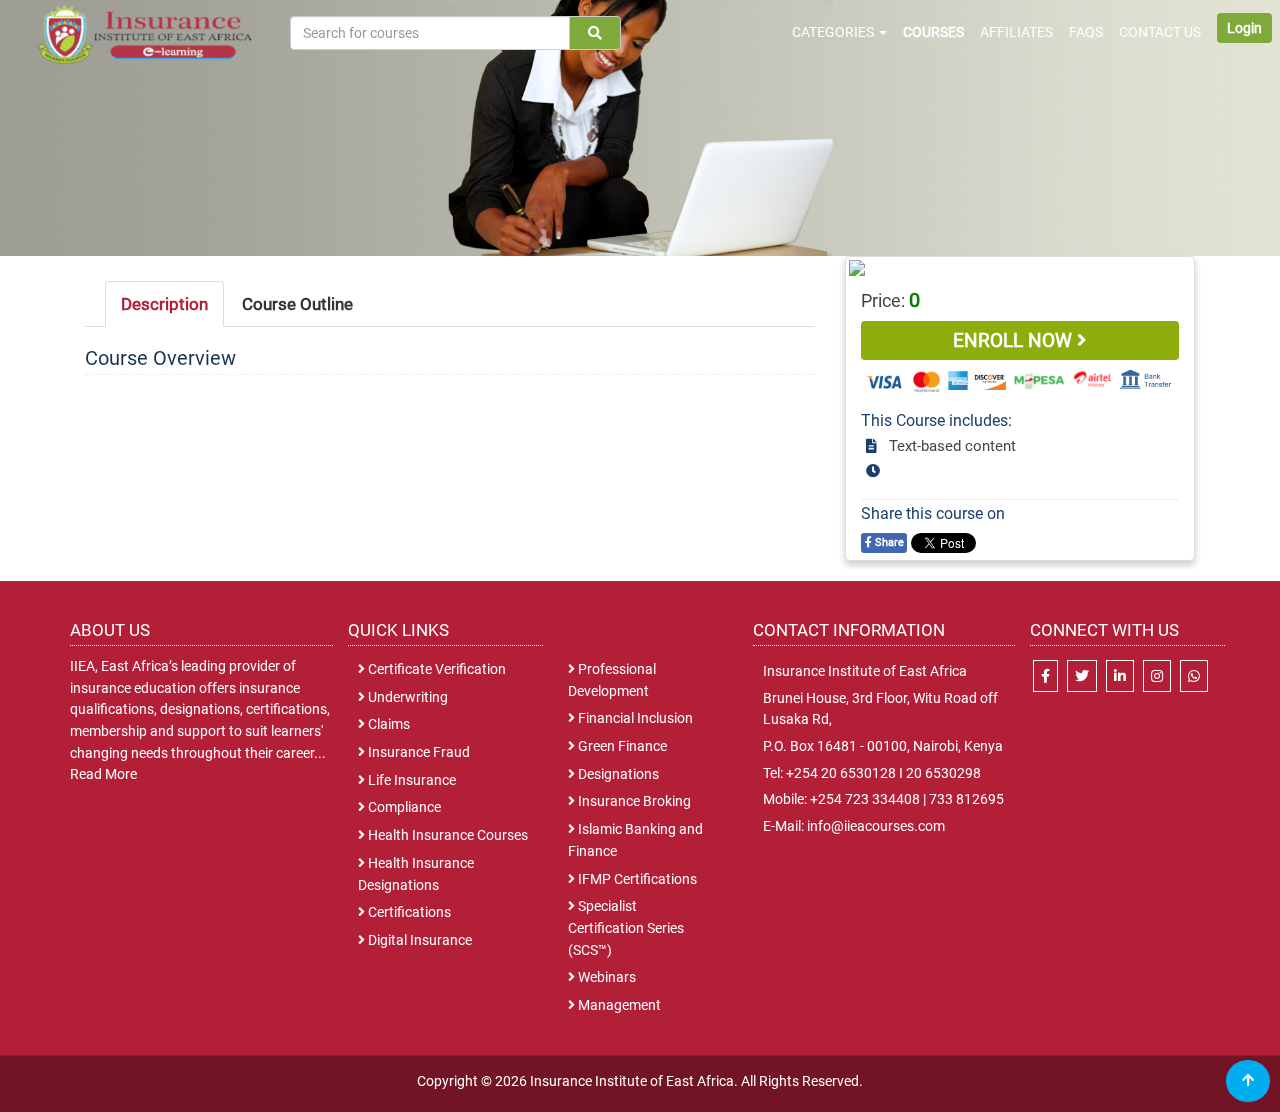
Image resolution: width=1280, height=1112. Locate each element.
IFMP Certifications (636, 879)
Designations (617, 774)
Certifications (408, 912)
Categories (834, 32)
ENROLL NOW (1015, 340)
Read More (103, 774)
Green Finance (621, 746)
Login (1244, 28)
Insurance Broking (633, 801)
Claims (387, 724)
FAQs (1086, 32)
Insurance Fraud (417, 752)
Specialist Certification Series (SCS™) (626, 927)
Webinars (605, 977)
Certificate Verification (435, 669)
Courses (933, 32)
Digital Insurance (418, 940)
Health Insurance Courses (446, 835)
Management (618, 1005)
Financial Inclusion (634, 718)
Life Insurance (410, 780)
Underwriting (406, 697)
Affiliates (1016, 32)
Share (888, 542)
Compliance (403, 807)
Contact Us (1160, 32)
